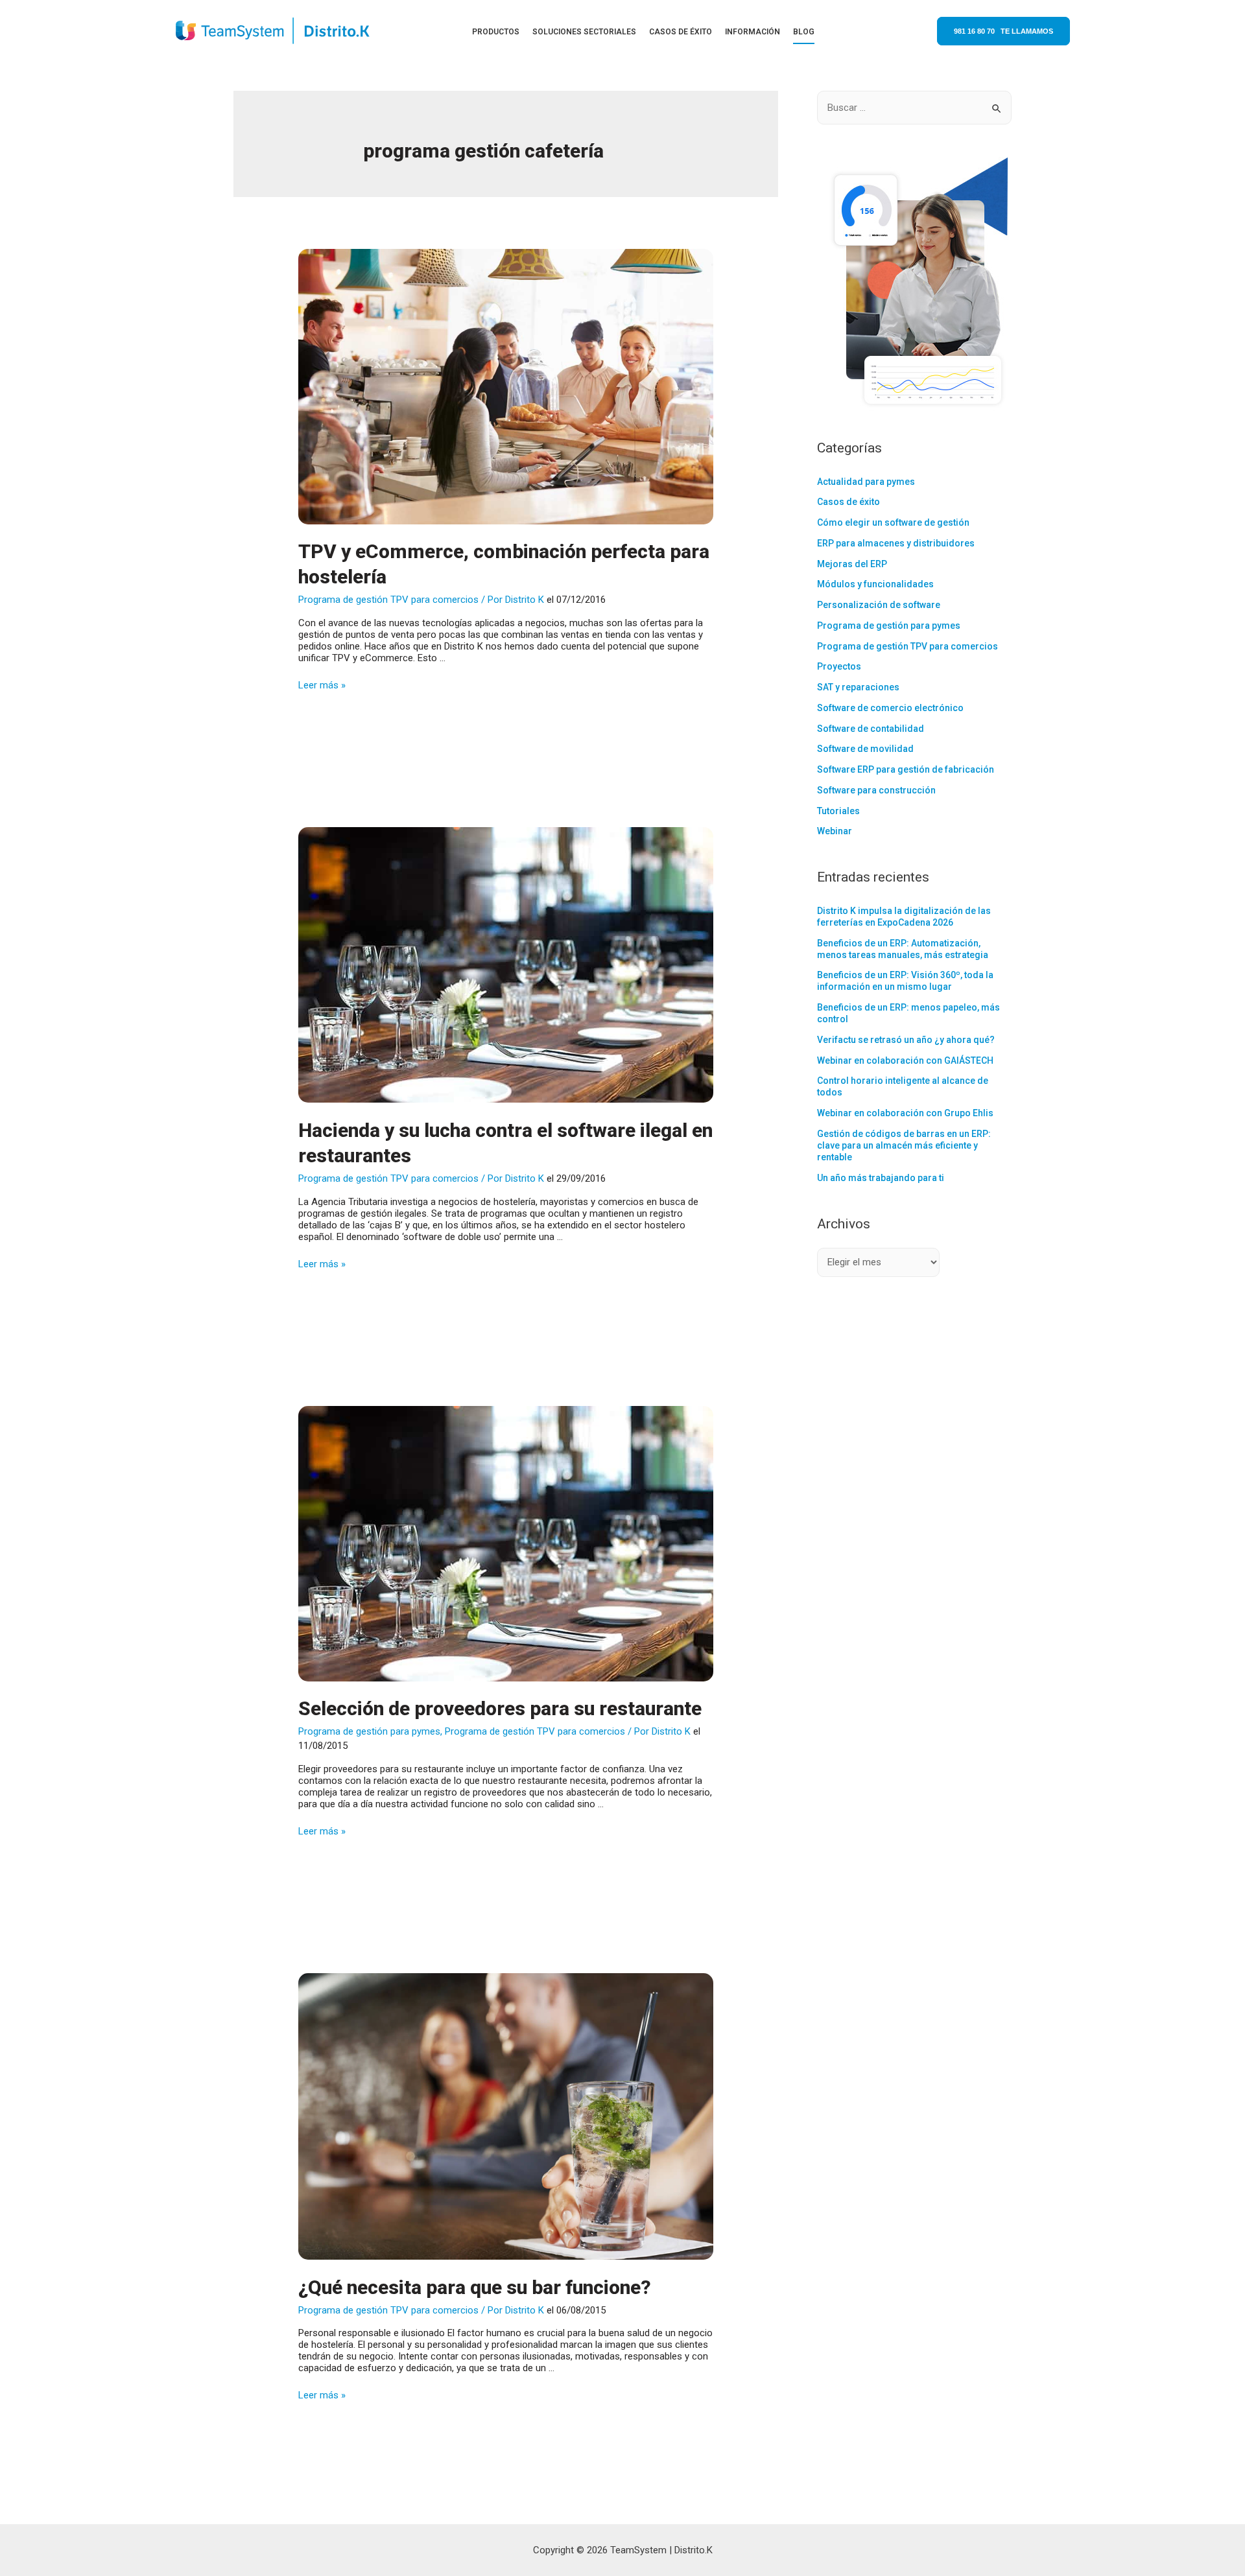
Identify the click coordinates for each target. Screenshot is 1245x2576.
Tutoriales (838, 811)
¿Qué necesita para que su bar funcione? (475, 2287)
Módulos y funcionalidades (875, 584)
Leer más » (322, 685)
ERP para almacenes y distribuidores (896, 543)
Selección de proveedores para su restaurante (500, 1708)
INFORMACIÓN (753, 32)
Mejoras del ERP (852, 564)
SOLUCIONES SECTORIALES (584, 32)
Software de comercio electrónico (890, 708)
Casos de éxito (848, 502)
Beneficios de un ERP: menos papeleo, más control (908, 1013)
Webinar (835, 831)
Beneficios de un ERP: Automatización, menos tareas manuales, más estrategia (903, 949)
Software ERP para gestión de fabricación (906, 769)
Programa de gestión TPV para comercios (388, 600)
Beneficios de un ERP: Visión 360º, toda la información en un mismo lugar (905, 981)
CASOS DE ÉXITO (681, 32)
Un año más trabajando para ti (881, 1178)
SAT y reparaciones (858, 687)
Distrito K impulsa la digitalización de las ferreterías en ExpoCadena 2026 (904, 917)
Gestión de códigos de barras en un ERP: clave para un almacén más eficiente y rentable (904, 1145)
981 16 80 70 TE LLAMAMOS (1003, 31)
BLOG (804, 32)
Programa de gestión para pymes (369, 1731)
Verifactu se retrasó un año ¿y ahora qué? (906, 1040)
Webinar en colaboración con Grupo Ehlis (905, 1113)
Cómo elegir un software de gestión (893, 522)
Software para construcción (876, 790)
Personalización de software (879, 605)
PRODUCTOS (496, 32)
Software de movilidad (865, 749)
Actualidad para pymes (866, 482)
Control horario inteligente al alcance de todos (903, 1086)
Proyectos (839, 666)
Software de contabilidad (871, 729)
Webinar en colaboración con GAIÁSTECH (905, 1060)
